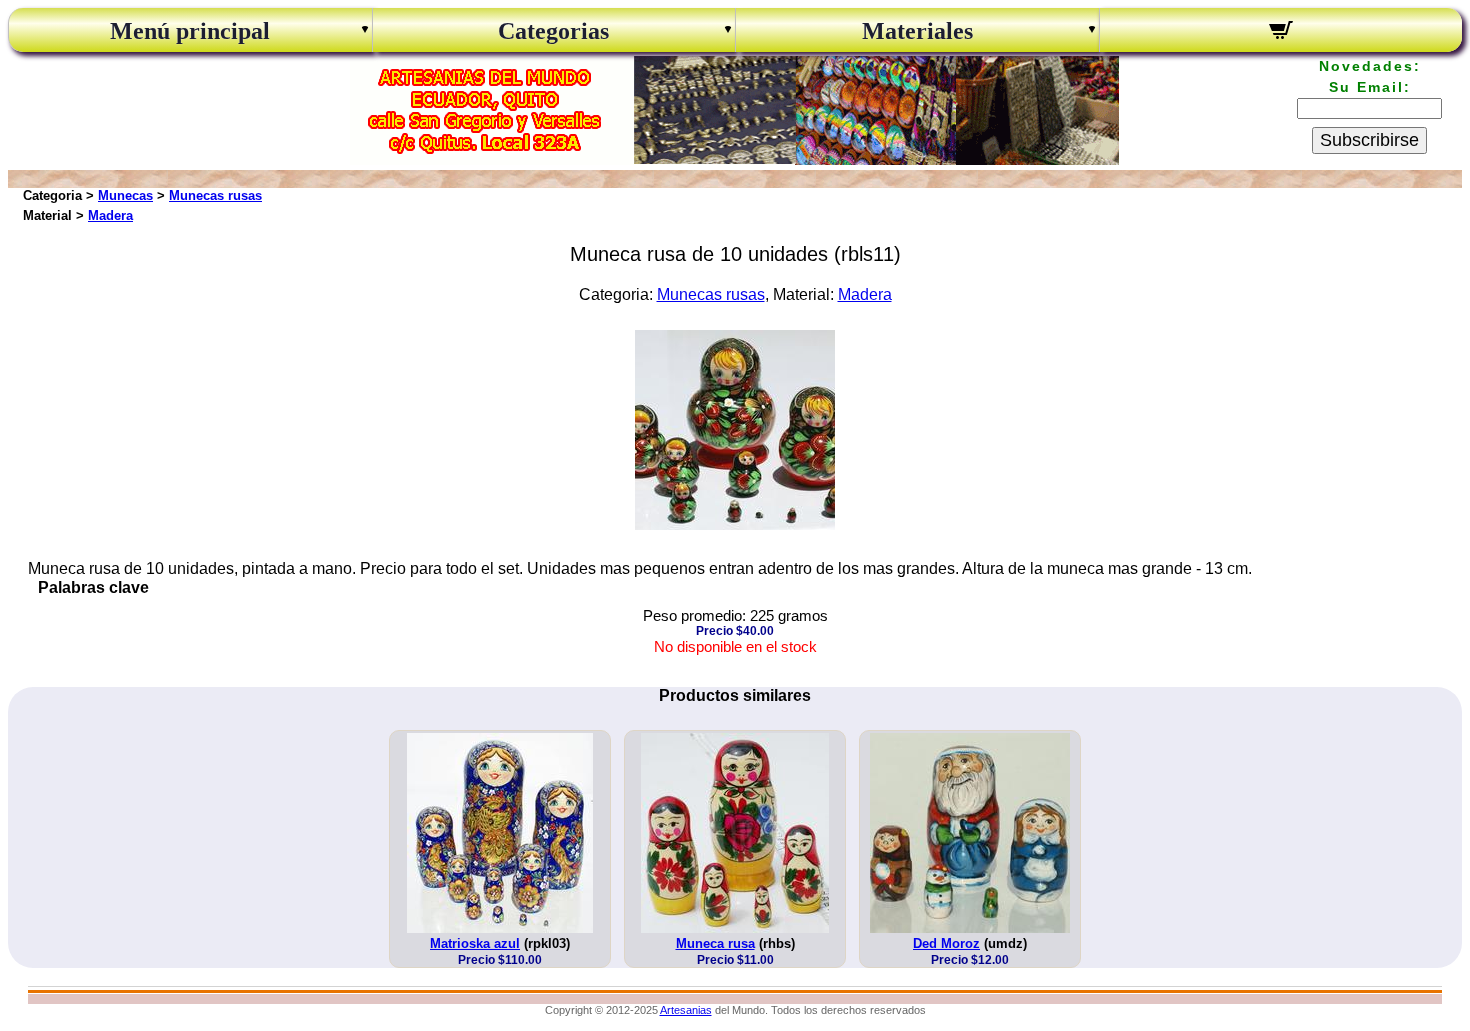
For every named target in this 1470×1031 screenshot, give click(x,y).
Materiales (917, 31)
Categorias (553, 31)
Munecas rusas (215, 195)
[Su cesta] (1281, 33)
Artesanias (686, 1010)
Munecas (125, 195)
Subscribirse (1369, 140)
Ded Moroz (946, 943)
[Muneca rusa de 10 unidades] (735, 524)
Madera (110, 215)
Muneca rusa (715, 943)
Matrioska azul (475, 943)
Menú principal (190, 31)
